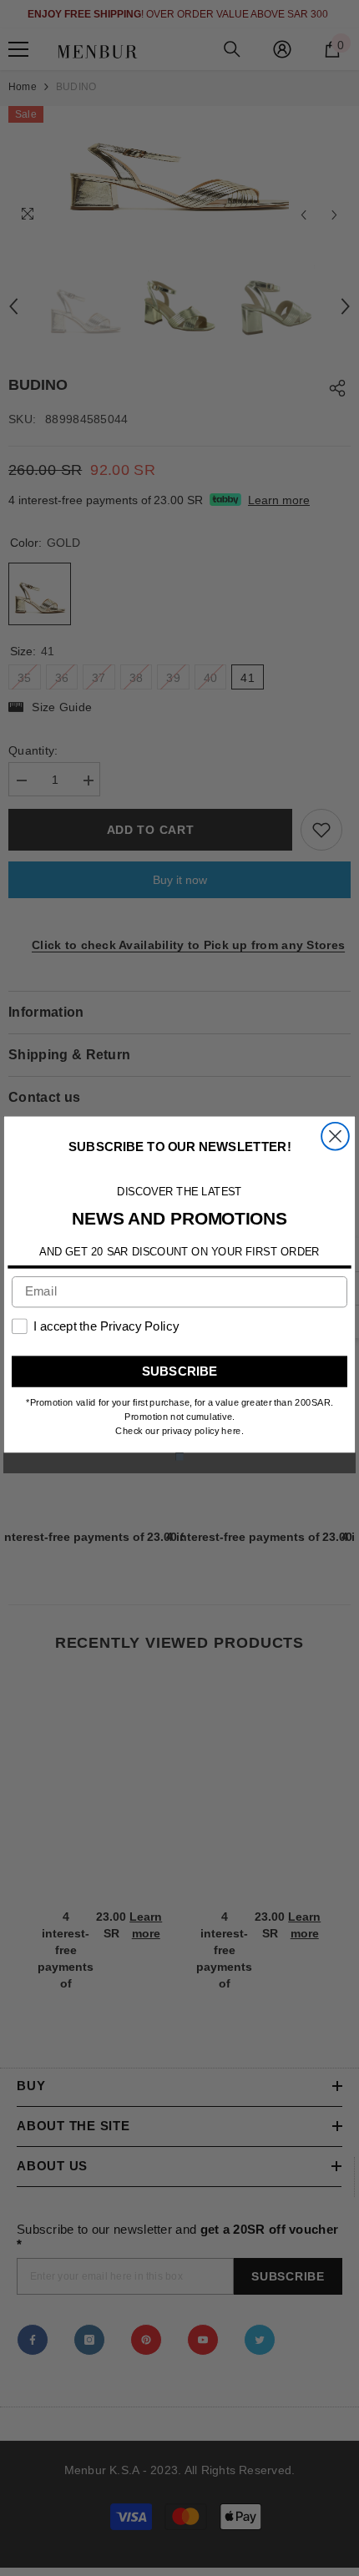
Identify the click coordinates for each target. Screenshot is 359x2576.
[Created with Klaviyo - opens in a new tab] (179, 1456)
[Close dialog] (335, 1136)
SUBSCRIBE (180, 1371)
